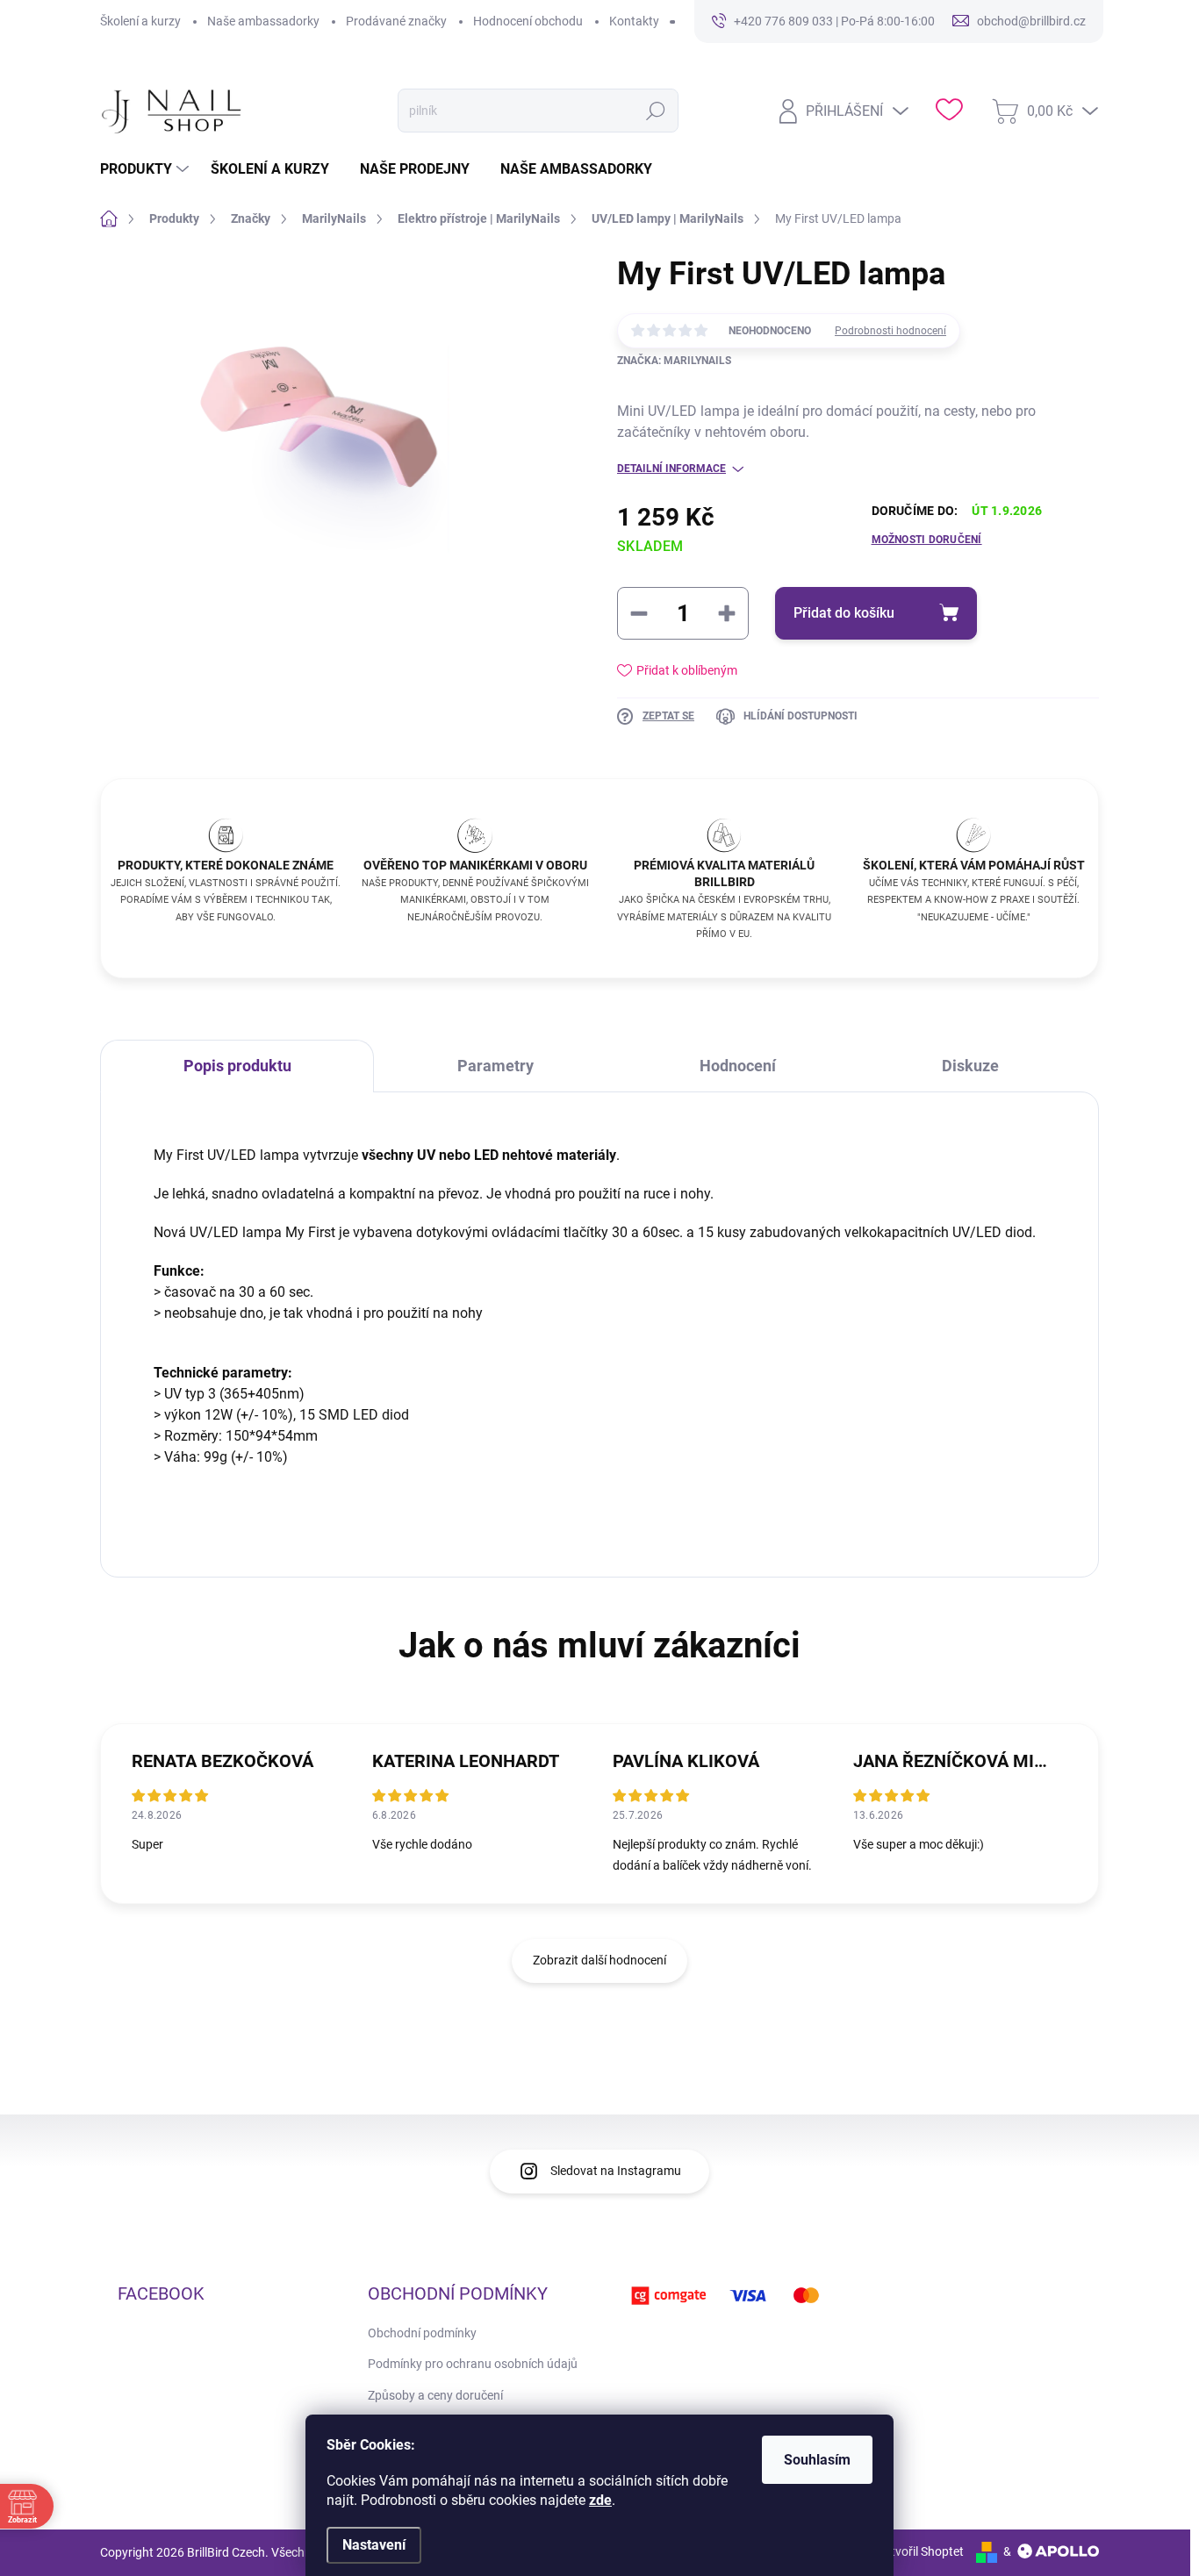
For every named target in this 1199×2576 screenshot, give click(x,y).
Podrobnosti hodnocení (890, 331)
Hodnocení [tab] (738, 1066)
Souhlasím (817, 2460)
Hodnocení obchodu (528, 21)
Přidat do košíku (844, 613)
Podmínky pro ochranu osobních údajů (473, 2364)
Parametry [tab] (495, 1066)
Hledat (655, 111)
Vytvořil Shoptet (920, 2551)
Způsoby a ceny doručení (435, 2395)
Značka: (674, 361)
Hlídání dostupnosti (801, 716)
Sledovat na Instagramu (616, 2171)
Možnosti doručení (927, 540)
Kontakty (634, 21)
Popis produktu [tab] (237, 1066)
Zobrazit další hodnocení (599, 1960)
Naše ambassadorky (263, 21)
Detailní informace (671, 469)
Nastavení (374, 2545)
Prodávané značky (396, 21)
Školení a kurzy (140, 21)
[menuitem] (147, 169)
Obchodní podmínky (422, 2333)
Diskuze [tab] (970, 1066)
